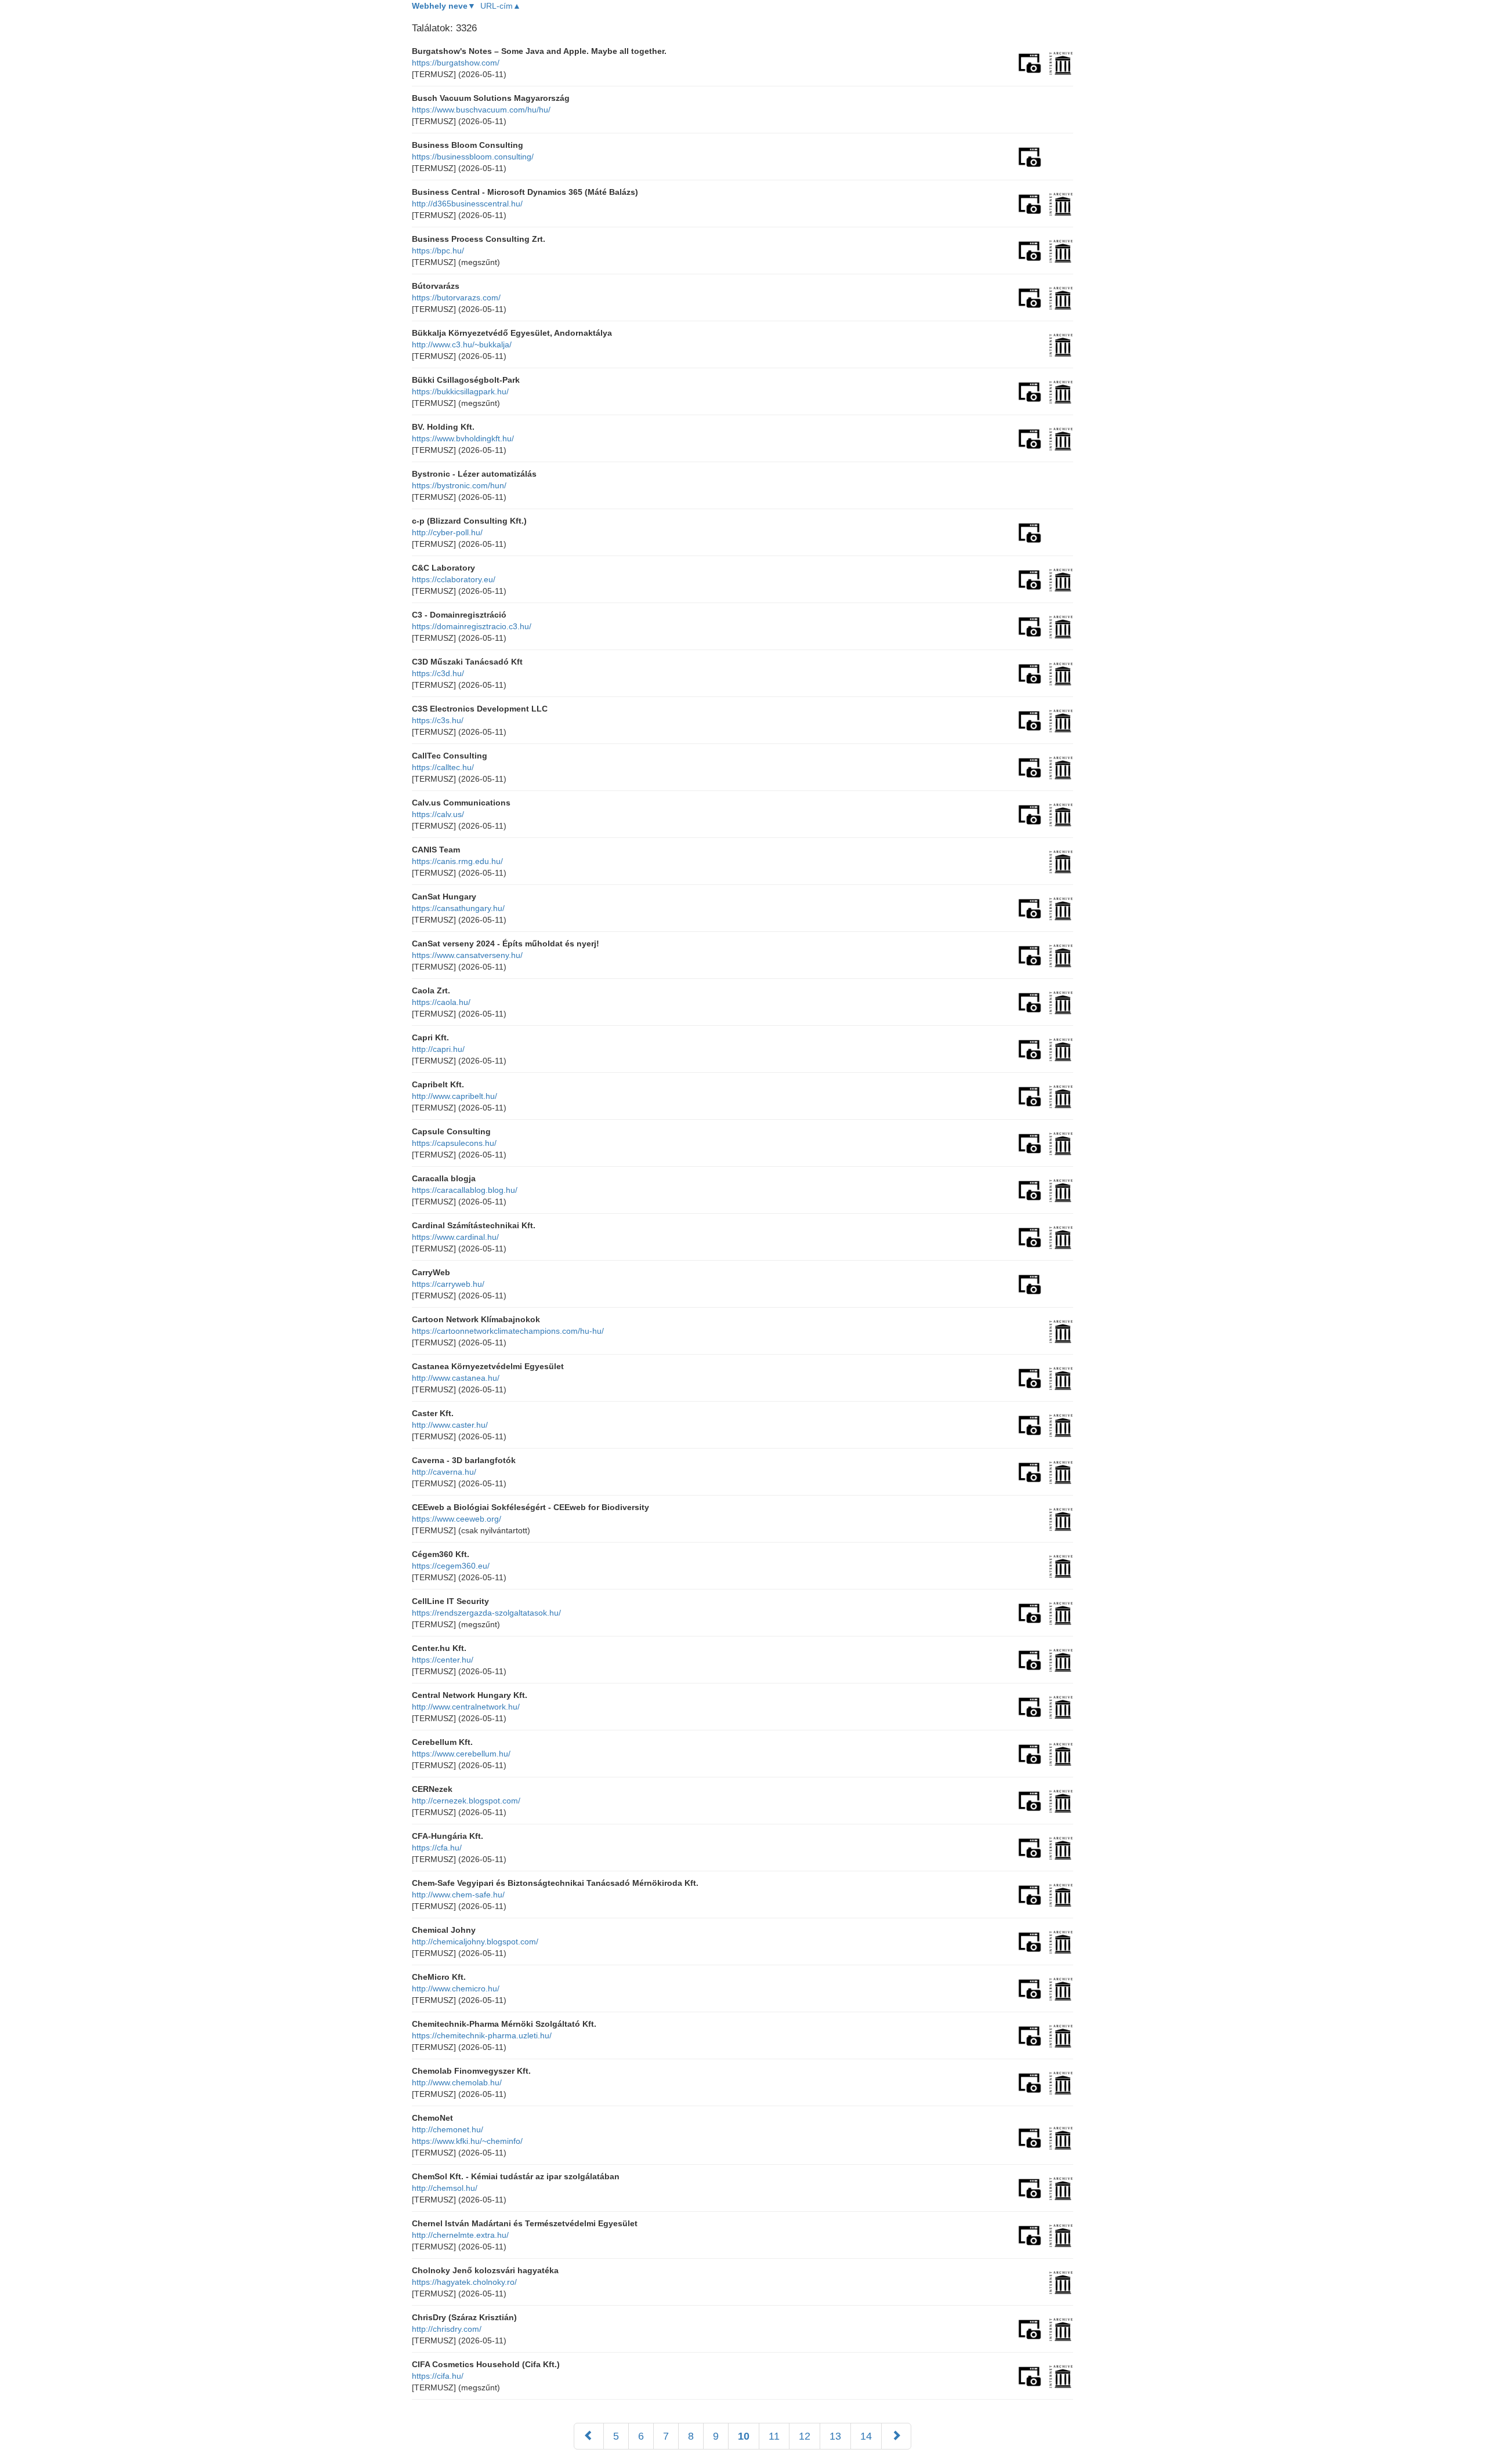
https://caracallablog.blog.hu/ (465, 1190)
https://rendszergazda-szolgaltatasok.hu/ (486, 1613)
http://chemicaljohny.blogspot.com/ (475, 1942)
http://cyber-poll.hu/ (447, 532)
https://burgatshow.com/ (456, 63)
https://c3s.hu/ (438, 720)
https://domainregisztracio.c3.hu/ (472, 626)
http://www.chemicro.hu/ (456, 1988)
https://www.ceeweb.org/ (457, 1519)
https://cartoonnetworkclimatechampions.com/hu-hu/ (508, 1331)
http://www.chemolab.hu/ (457, 2082)
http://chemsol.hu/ (445, 2188)
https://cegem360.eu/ (451, 1566)
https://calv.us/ (438, 814)
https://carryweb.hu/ (448, 1284)
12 (805, 2436)
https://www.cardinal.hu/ (455, 1237)
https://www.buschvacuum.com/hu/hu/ (481, 110)
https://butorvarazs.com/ (456, 297)
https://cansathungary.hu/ (458, 908)
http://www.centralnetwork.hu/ (466, 1707)
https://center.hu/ (443, 1660)
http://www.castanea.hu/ (456, 1378)
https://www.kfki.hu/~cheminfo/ (467, 2141)
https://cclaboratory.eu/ (454, 579)
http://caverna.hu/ (444, 1472)
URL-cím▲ (501, 6)
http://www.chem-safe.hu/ (458, 1895)
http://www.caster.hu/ (450, 1425)
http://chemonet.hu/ (448, 2129)
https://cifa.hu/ (438, 2376)
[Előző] (589, 2436)
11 (774, 2436)
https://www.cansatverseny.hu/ (467, 955)
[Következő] (896, 2436)
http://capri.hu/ (438, 1049)
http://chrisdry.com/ (447, 2329)
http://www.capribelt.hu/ (454, 1096)
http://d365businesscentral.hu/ (467, 204)
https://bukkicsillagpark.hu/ (460, 391)
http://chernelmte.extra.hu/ (460, 2235)
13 (835, 2436)
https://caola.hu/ (441, 1002)
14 (866, 2436)
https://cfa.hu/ (437, 1848)
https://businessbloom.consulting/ (473, 157)
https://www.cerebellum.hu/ (461, 1754)
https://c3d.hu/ (438, 673)
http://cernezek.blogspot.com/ (466, 1801)
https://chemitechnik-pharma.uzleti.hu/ (482, 2035)
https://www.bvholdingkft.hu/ (463, 438)
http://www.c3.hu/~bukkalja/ (462, 344)
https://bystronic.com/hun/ (459, 485)
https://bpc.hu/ (438, 251)
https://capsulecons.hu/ (454, 1143)
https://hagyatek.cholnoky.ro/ (464, 2282)
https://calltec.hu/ (443, 767)
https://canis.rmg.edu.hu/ (457, 861)
